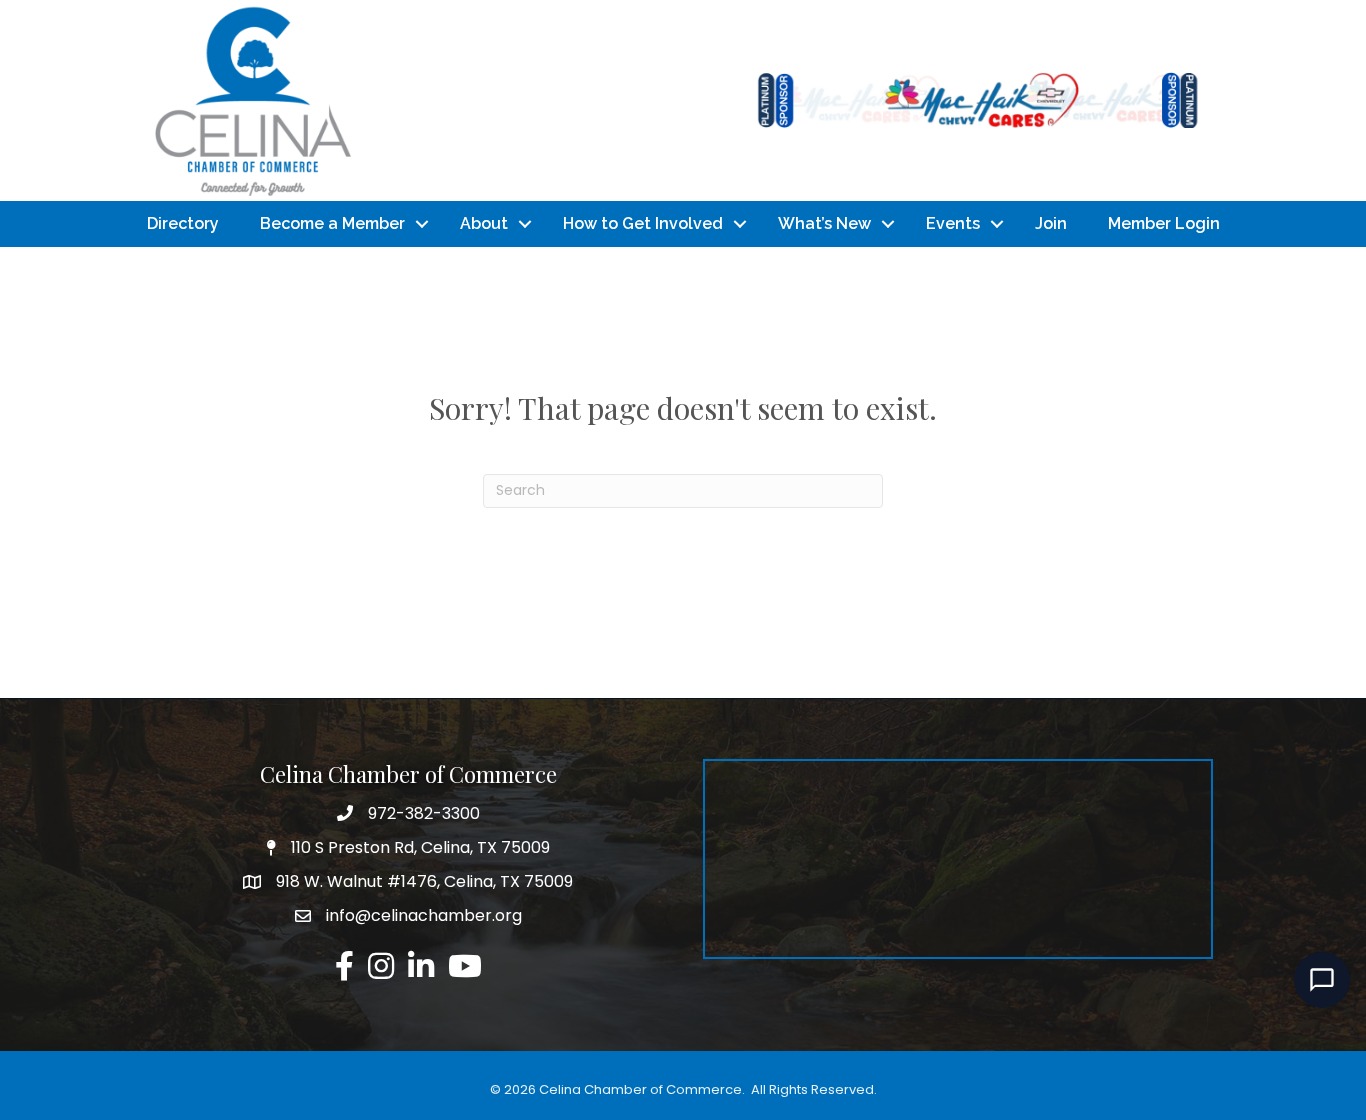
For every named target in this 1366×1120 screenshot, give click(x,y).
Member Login (1164, 223)
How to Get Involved (643, 223)
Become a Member (332, 223)
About (484, 223)
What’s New (824, 223)
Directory (183, 223)
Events (953, 223)
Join (1051, 223)
